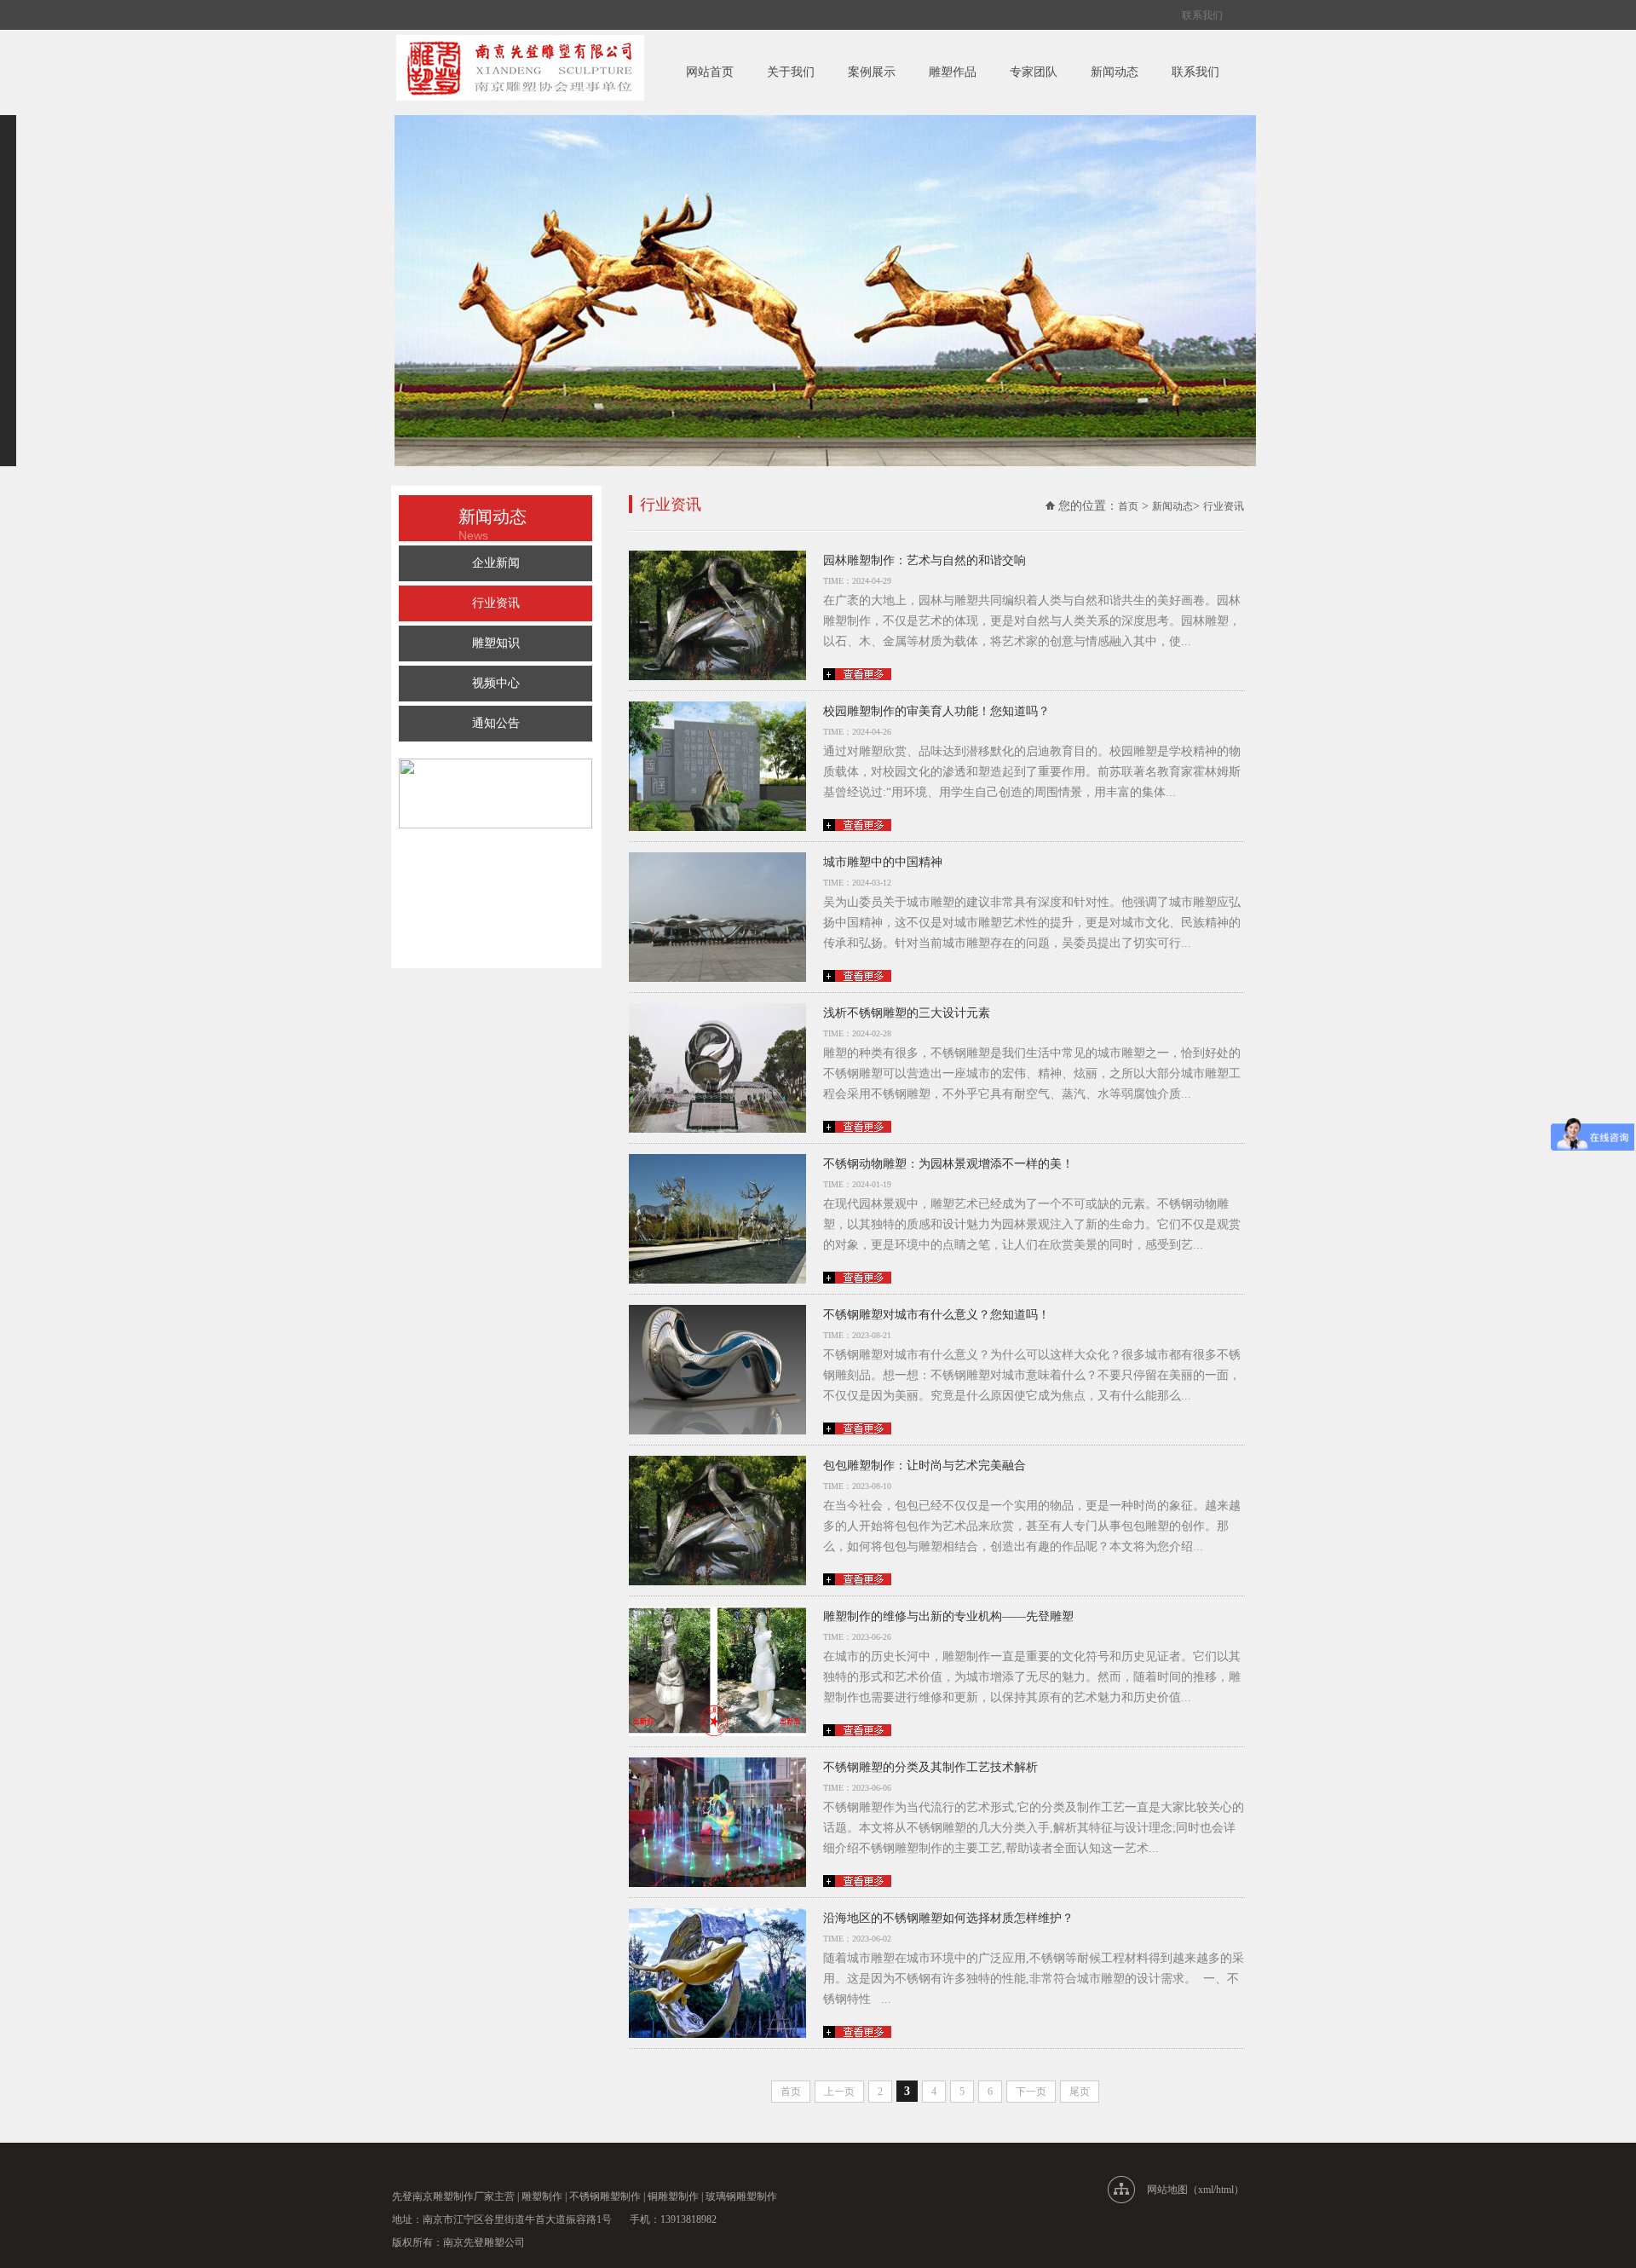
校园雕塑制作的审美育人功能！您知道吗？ (936, 711)
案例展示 (872, 72)
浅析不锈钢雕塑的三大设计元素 (907, 1013)
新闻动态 (1115, 72)
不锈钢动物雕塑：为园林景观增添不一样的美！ (948, 1164)
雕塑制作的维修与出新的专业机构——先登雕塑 (948, 1616)
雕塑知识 (496, 643)
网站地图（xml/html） (1195, 2190)
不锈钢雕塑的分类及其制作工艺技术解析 (930, 1767)
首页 (1128, 506)
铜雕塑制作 (673, 2196)
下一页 (1031, 2092)
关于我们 (791, 72)
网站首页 (710, 72)
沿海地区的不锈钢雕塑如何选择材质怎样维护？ (948, 1918)
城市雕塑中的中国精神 (883, 862)
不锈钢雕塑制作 (605, 2196)
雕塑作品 (953, 72)
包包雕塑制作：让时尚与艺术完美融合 (925, 1466)
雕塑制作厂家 (464, 2196)
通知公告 (496, 723)
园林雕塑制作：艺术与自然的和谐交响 (925, 560)
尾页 (1080, 2092)
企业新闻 (496, 563)
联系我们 (1202, 15)
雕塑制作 (542, 2196)
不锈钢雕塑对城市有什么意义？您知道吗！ (936, 1315)
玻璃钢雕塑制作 (741, 2196)
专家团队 (1034, 72)
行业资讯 (496, 603)
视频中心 (496, 683)
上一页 (839, 2092)
